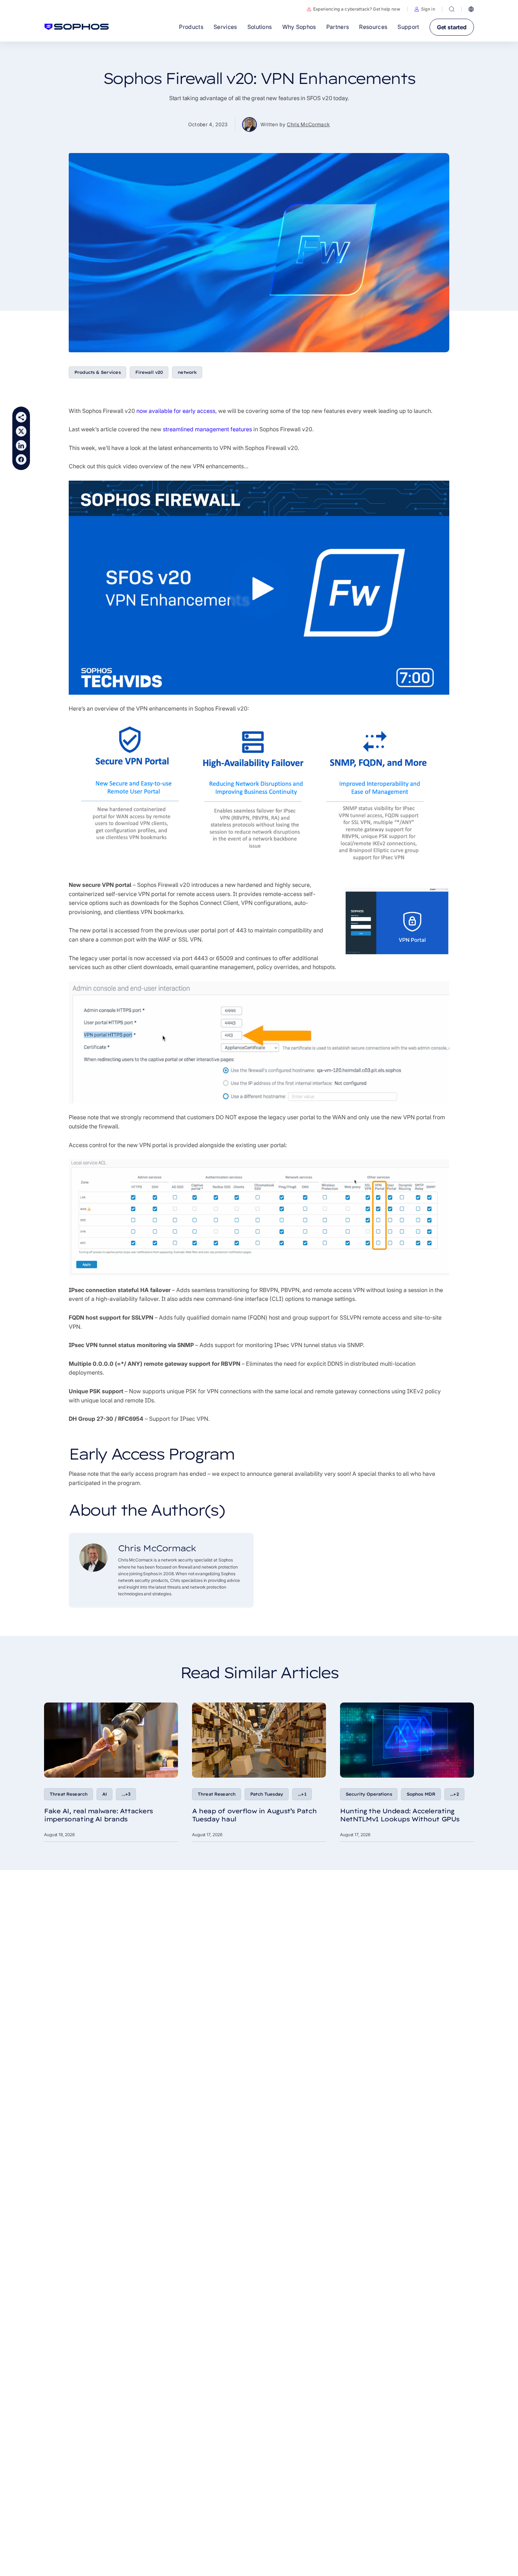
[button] (425, 9)
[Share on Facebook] (21, 459)
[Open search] (452, 9)
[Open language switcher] (471, 9)
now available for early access (176, 411)
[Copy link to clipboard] (21, 417)
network (187, 372)
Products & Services (97, 372)
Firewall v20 (149, 372)
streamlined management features (207, 429)
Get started (452, 27)
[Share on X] (21, 431)
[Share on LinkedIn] (21, 445)
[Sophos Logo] (77, 27)
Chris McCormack (308, 124)
